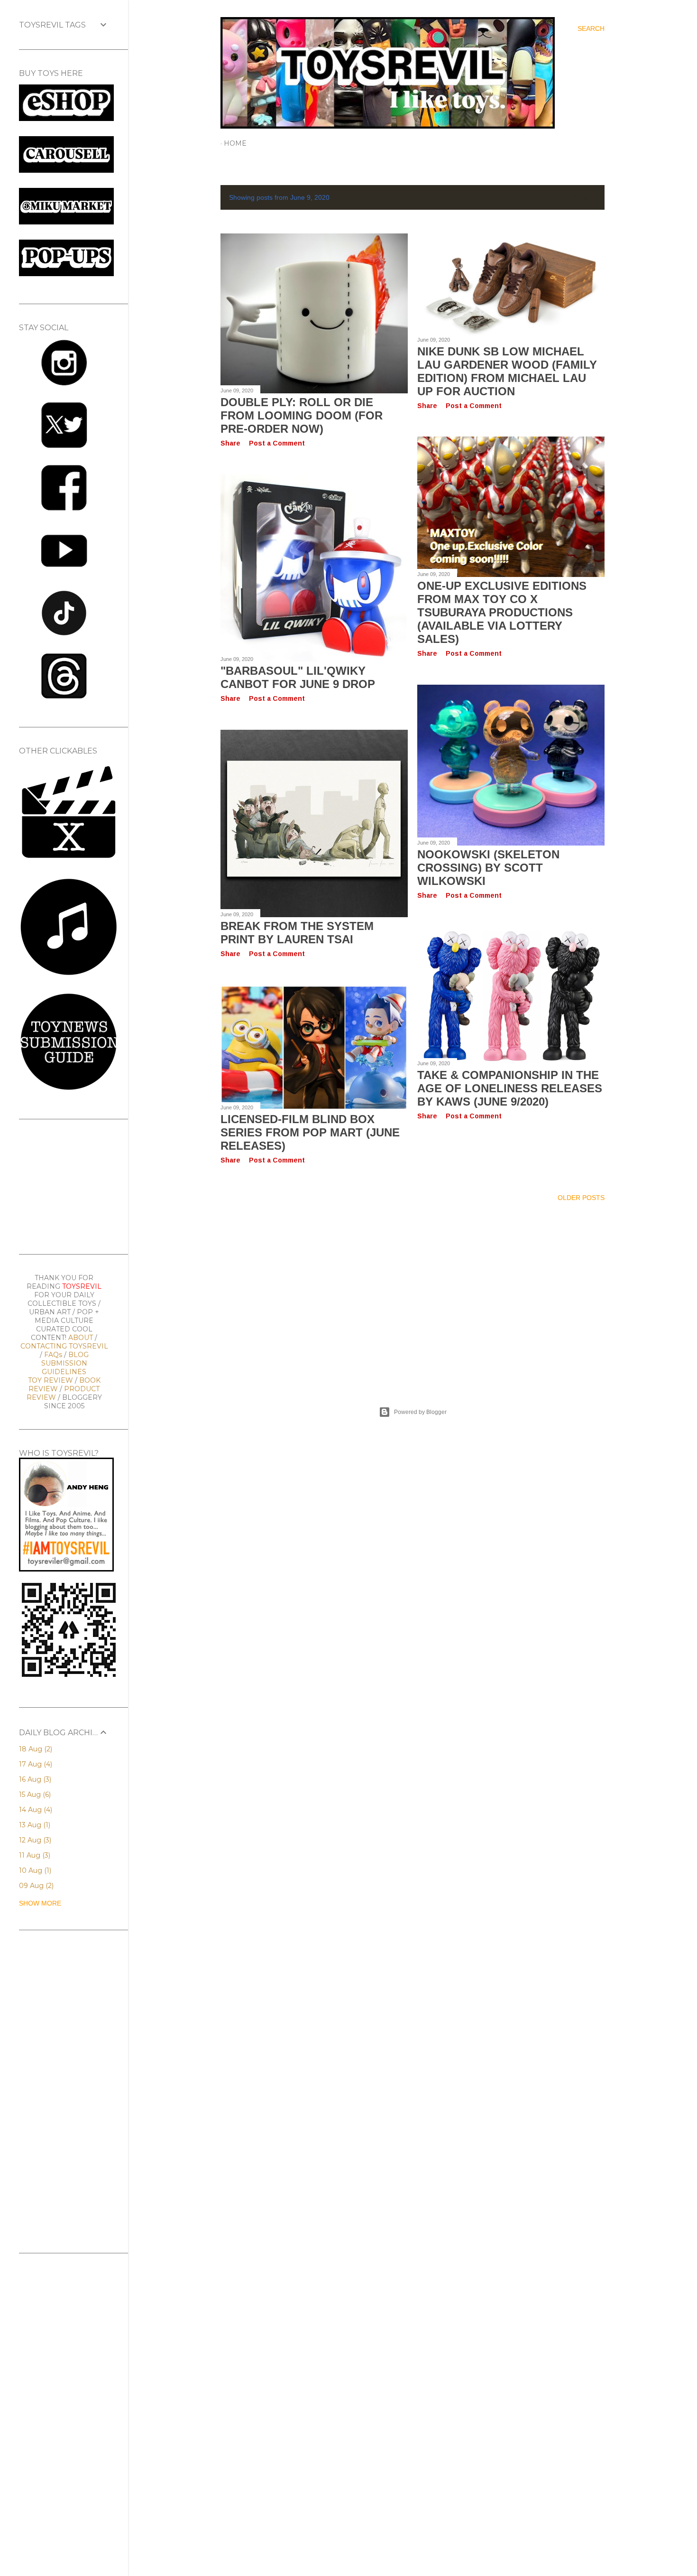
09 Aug (35, 1886)
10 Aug (34, 1870)
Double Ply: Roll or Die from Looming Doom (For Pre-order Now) (302, 415)
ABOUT (81, 1338)
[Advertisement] (413, 1293)
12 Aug (34, 1840)
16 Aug (34, 1779)
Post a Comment (277, 443)
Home (235, 143)
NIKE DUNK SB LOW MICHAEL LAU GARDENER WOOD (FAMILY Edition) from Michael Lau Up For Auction (507, 371)
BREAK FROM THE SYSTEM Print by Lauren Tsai (297, 933)
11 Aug (34, 1855)
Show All (579, 197)
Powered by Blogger (420, 1412)
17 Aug (35, 1764)
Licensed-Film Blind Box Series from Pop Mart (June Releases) (310, 1132)
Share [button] (230, 443)
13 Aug (34, 1825)
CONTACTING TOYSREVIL (64, 1346)
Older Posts (581, 1198)
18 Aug (35, 1749)
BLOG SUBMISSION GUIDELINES (65, 1363)
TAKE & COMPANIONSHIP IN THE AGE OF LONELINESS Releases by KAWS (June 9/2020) (510, 1088)
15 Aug (34, 1795)
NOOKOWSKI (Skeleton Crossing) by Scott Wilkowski (488, 868)
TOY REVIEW (50, 1380)
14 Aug (35, 1810)
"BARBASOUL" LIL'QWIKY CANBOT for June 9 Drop (298, 677)
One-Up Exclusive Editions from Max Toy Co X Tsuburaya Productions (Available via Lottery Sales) (502, 612)
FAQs (53, 1355)
